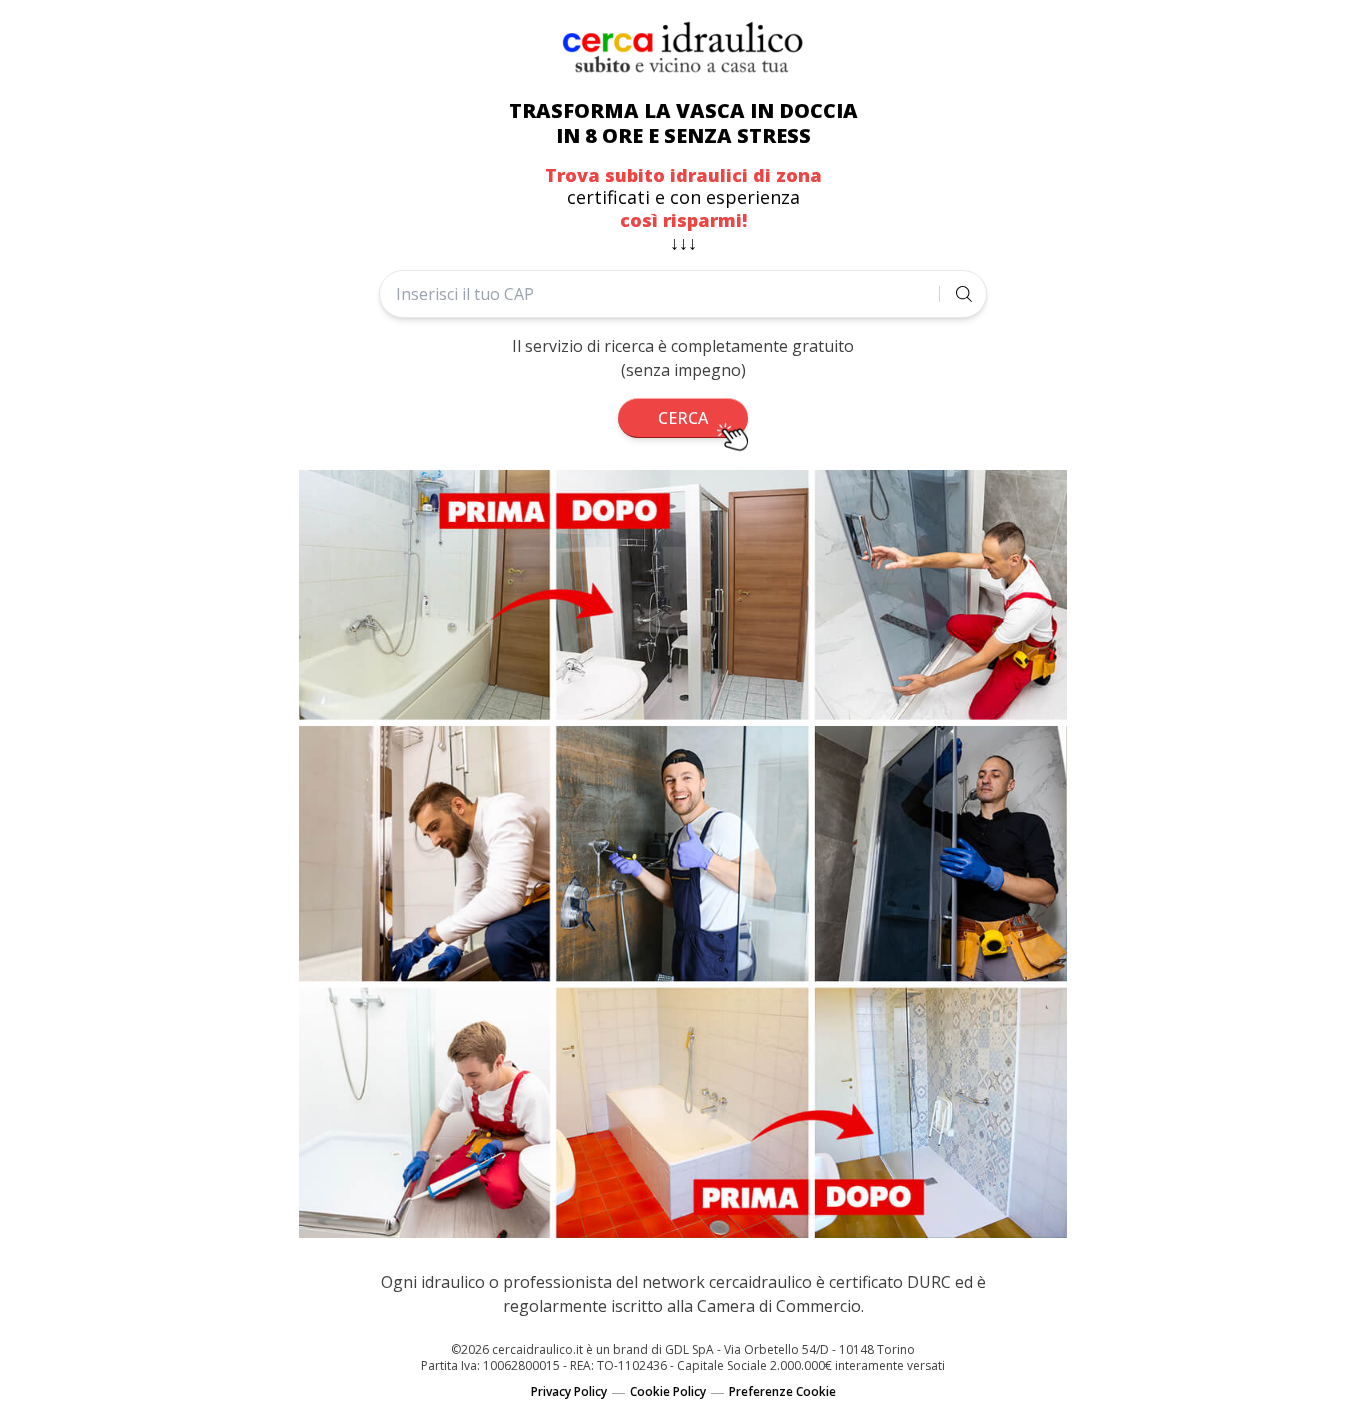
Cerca (683, 418)
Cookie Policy (668, 1392)
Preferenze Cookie (782, 1392)
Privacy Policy (569, 1392)
